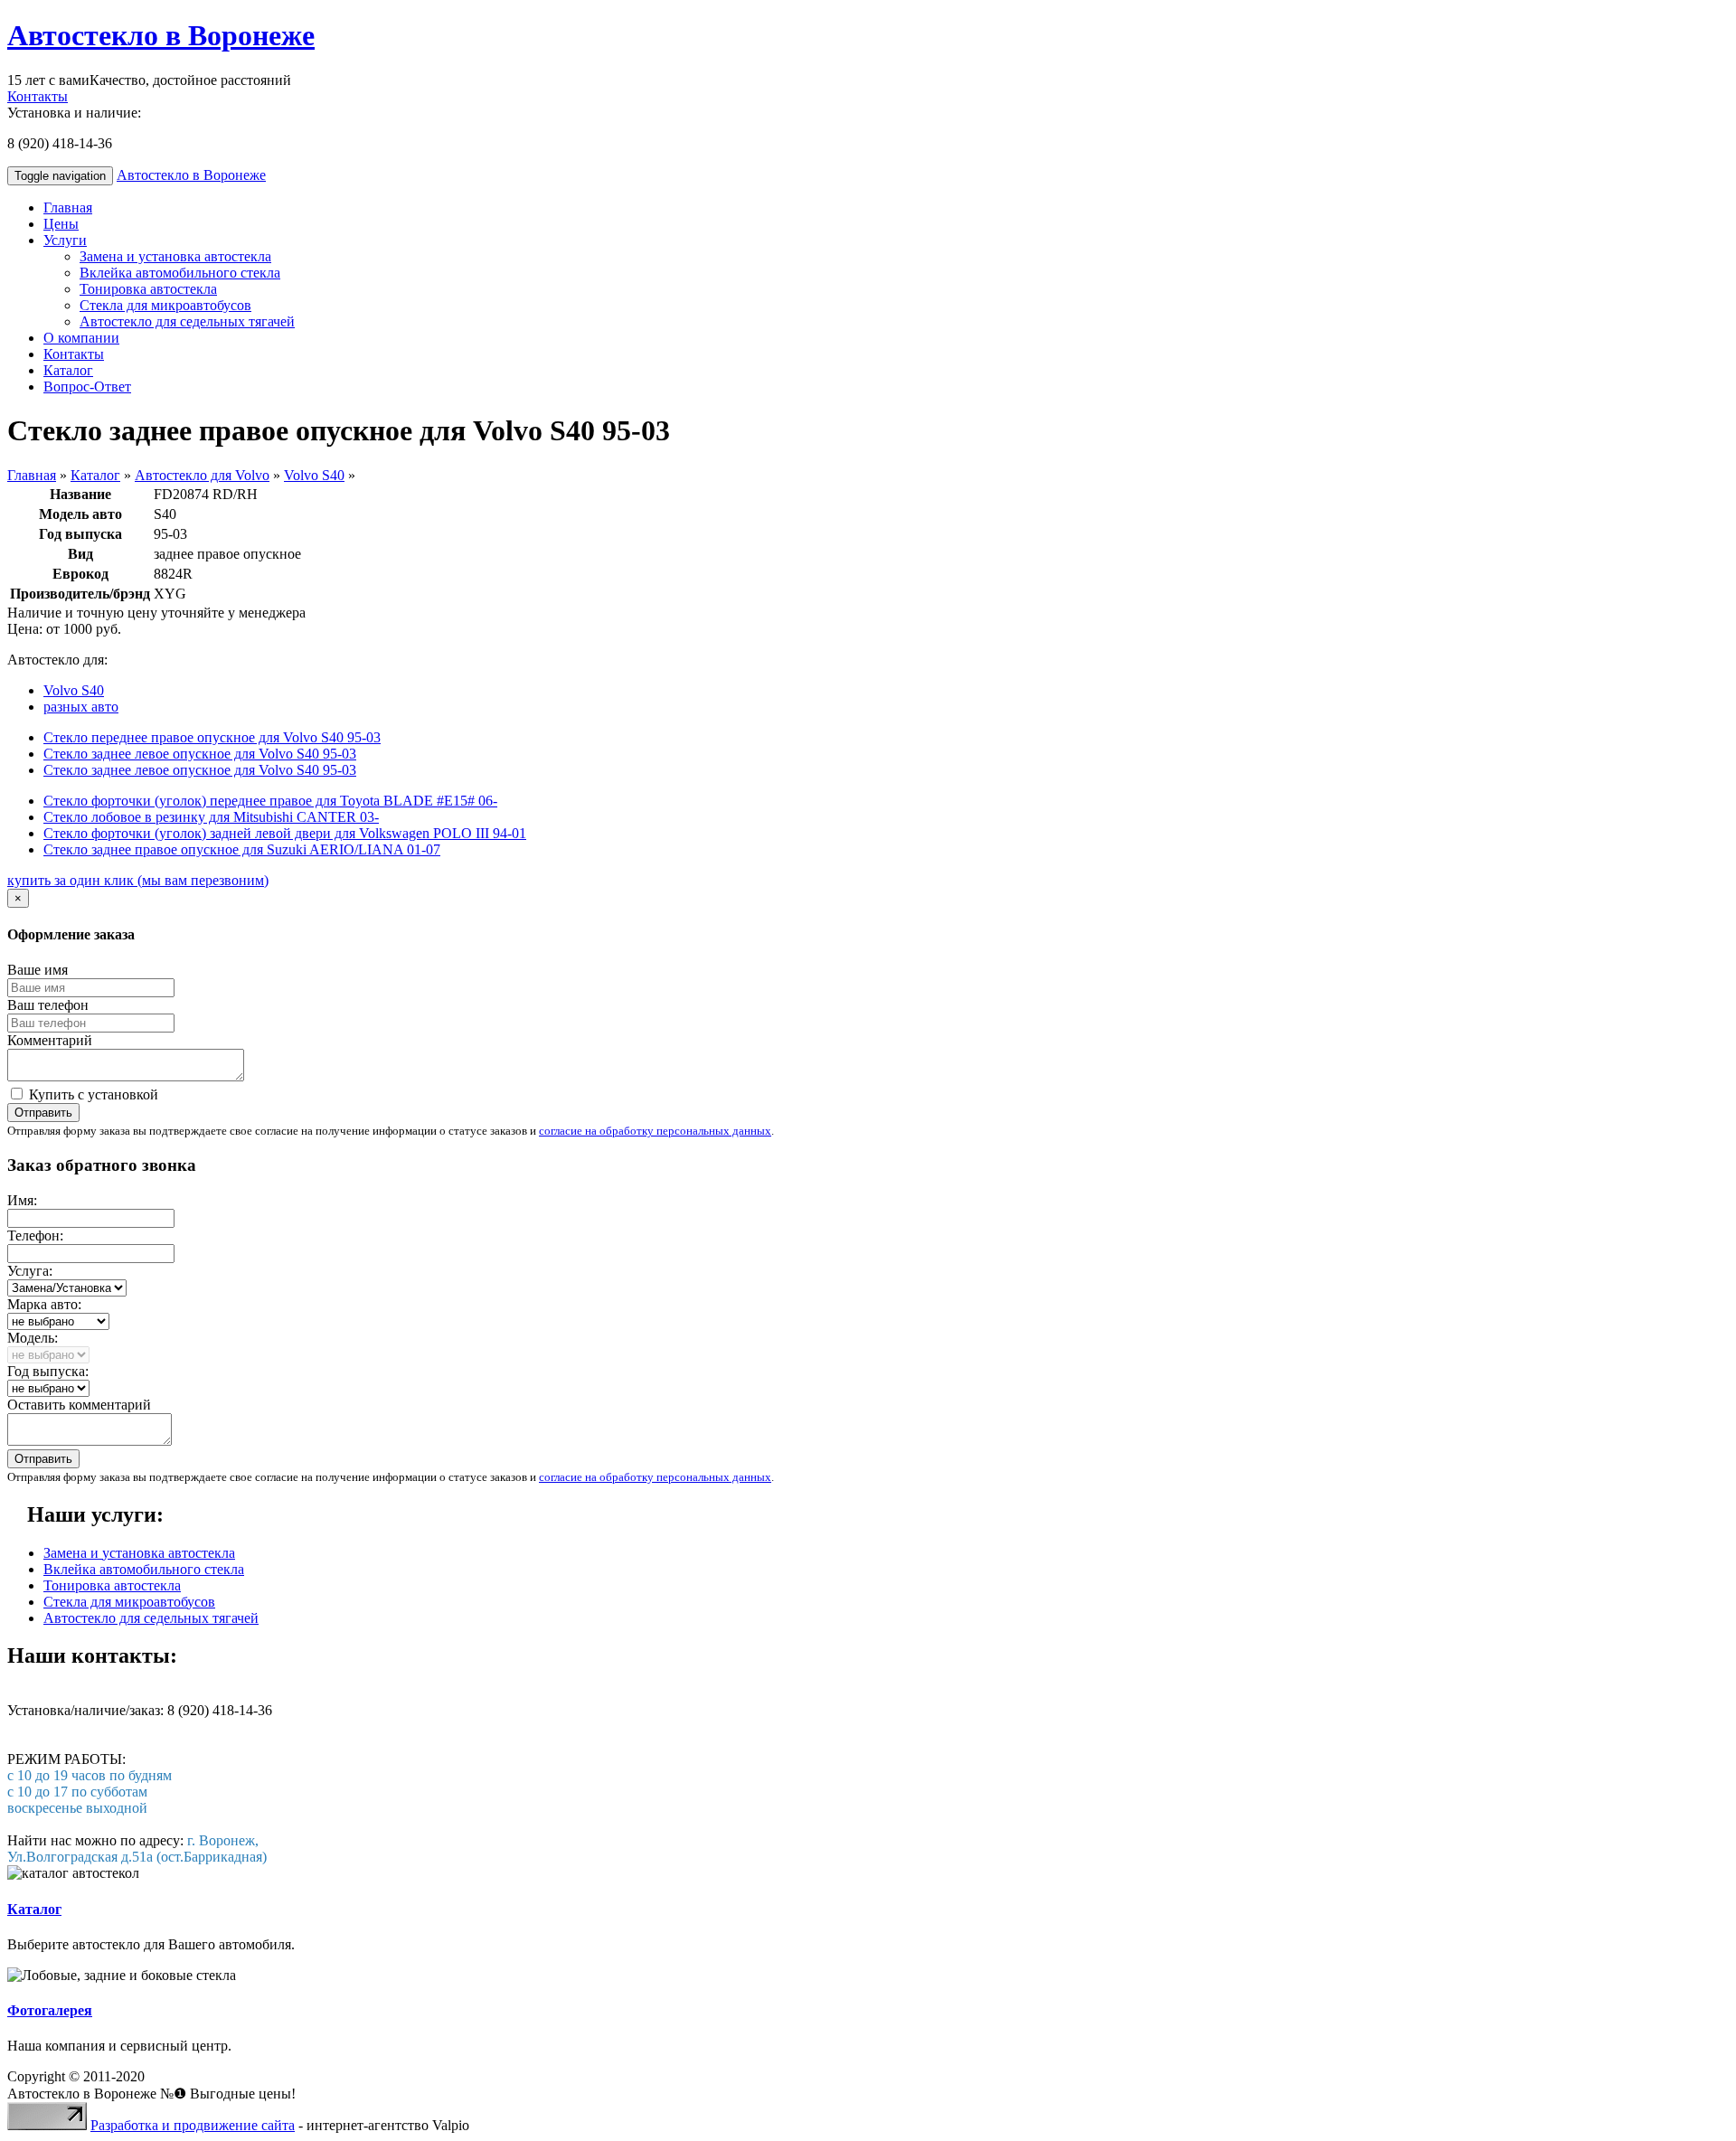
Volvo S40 (314, 475)
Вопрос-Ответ (87, 387)
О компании (81, 338)
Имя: (22, 1200)
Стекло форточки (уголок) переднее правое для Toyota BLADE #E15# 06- (270, 801)
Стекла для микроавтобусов (165, 305)
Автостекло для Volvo (202, 475)
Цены (61, 224)
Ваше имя (38, 970)
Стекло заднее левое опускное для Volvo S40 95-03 (200, 754)
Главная (68, 207)
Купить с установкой (92, 1094)
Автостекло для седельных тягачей (187, 321)
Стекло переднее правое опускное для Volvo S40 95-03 (212, 737)
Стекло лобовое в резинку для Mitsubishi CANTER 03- (211, 817)
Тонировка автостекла (148, 289)
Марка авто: (44, 1304)
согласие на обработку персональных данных (655, 1131)
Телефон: (35, 1236)
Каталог (68, 370)
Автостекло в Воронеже (161, 35)
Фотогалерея (50, 2010)
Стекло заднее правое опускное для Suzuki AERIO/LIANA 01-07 (242, 849)
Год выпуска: (48, 1371)
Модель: (33, 1338)
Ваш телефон (48, 1005)
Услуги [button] (65, 240)
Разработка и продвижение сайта (193, 2125)
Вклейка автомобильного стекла (180, 273)
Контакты (38, 96)
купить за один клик (138, 880)
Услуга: (30, 1271)
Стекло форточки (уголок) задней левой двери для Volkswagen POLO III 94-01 (285, 833)
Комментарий (50, 1040)
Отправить (43, 1113)
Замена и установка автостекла (175, 256)
